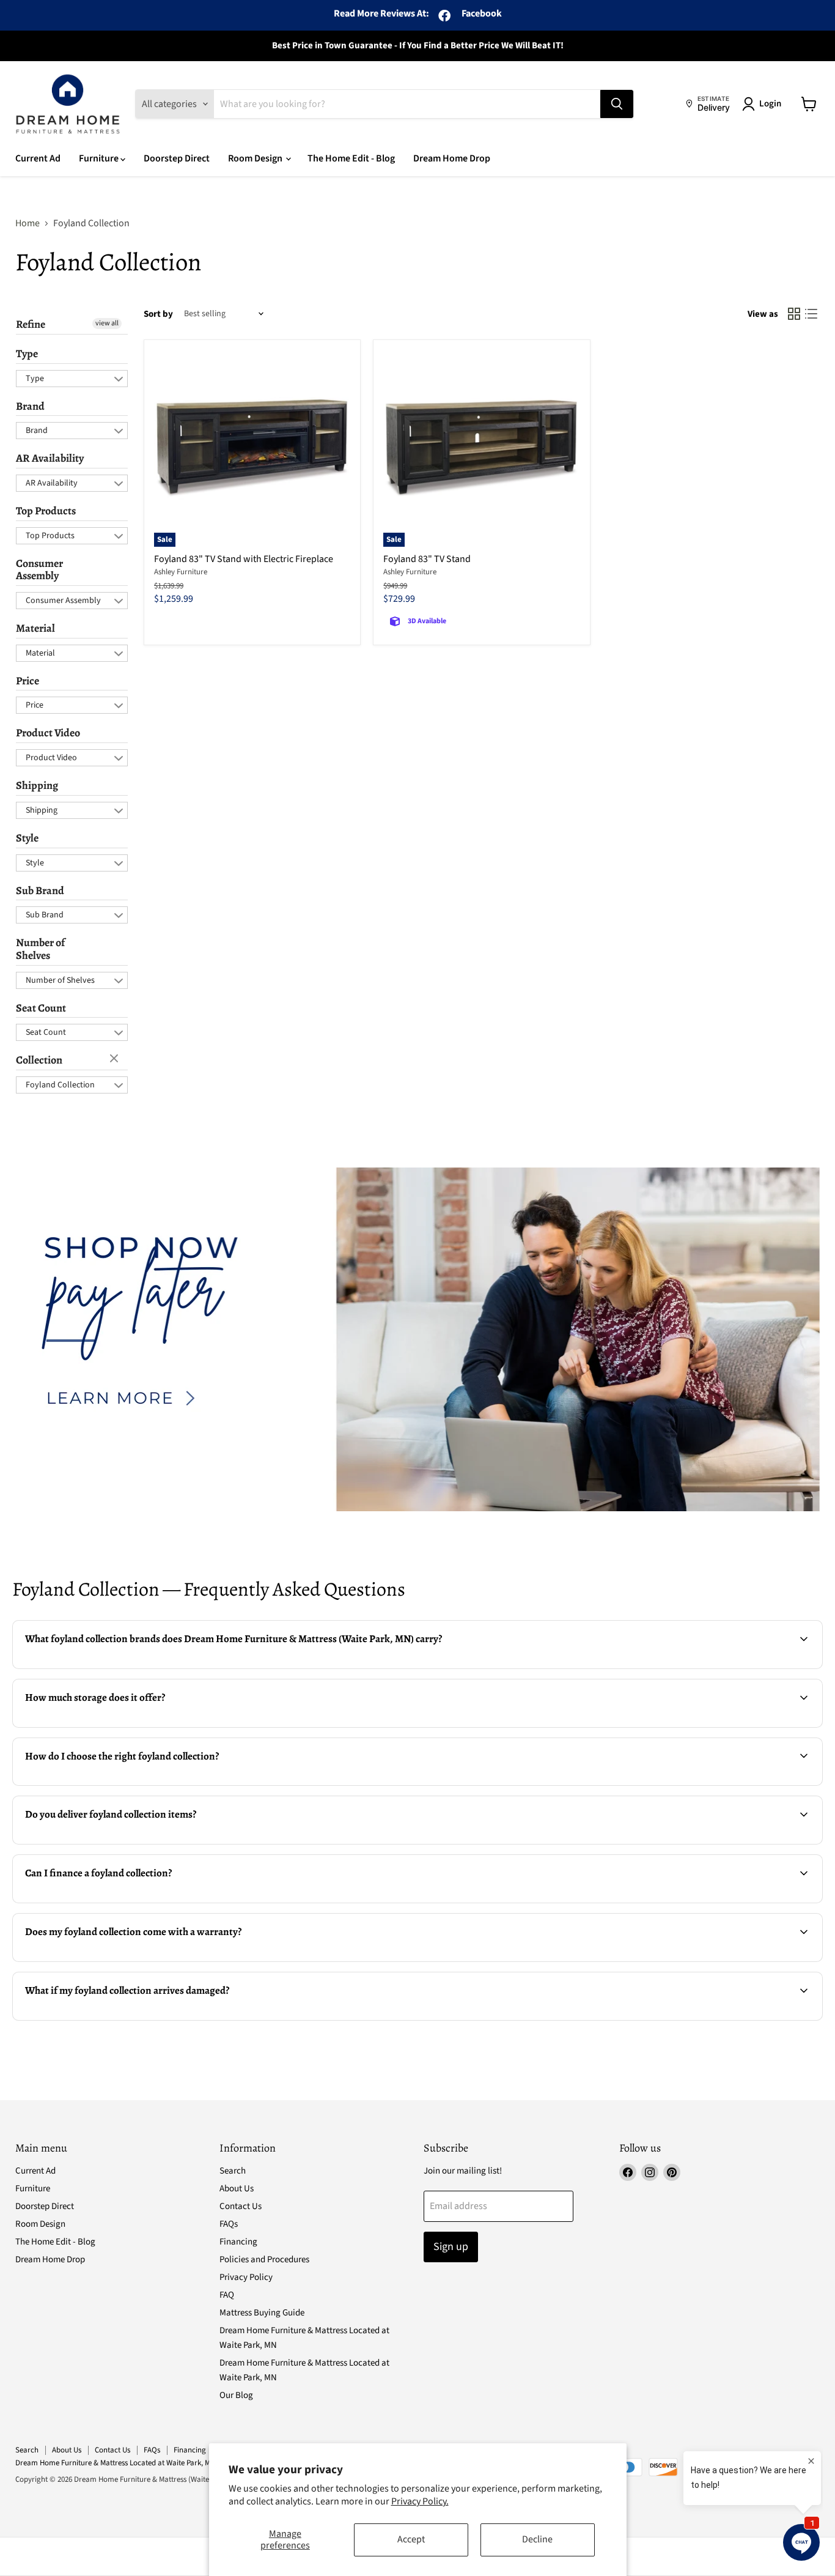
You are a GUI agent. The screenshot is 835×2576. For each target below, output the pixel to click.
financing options (115, 1901)
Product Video (48, 733)
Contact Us (241, 2206)
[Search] (617, 104)
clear (116, 1059)
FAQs (229, 2224)
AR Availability (50, 458)
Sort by (158, 314)
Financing (238, 2242)
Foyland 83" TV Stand (427, 559)
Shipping (37, 785)
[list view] (811, 314)
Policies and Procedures (264, 2260)
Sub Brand (40, 890)
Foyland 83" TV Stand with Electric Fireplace (244, 559)
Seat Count (41, 1008)
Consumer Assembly (39, 570)
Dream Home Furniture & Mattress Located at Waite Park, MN (115, 2463)
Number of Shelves (40, 949)
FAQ (227, 2295)
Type (27, 353)
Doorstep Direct (177, 158)
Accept (411, 2539)
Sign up (451, 2247)
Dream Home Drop (452, 158)
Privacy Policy (246, 2277)
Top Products (46, 511)
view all (107, 323)
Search (233, 2171)
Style (27, 838)
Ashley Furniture (181, 572)
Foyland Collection (60, 1085)
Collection (39, 1060)
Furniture (100, 158)
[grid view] (794, 314)
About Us (237, 2189)
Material (35, 628)
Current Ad (38, 158)
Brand (30, 406)
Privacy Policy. (420, 2501)
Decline (537, 2539)
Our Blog (236, 2395)
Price (28, 681)
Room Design (256, 158)
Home (28, 223)
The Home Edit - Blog (351, 158)
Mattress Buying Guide (262, 2313)
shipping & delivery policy (681, 1843)
